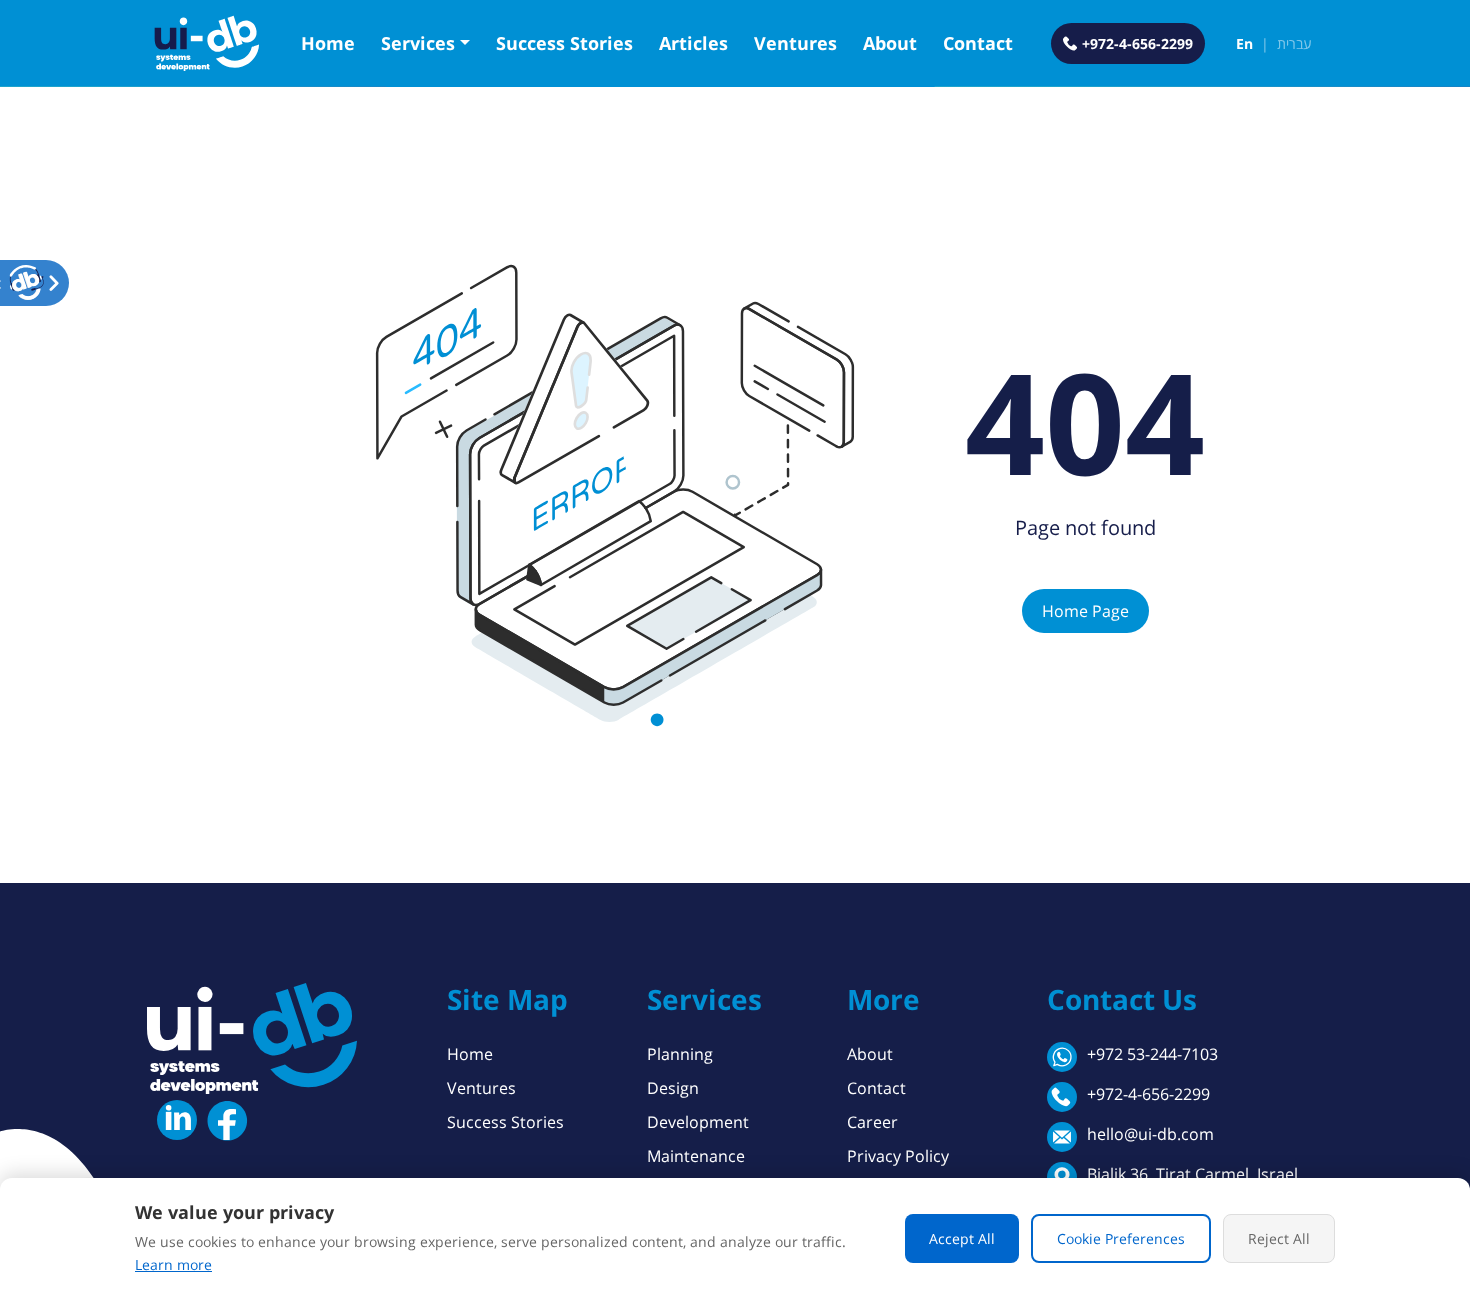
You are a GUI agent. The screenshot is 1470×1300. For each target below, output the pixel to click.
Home (328, 43)
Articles (693, 43)
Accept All (962, 1238)
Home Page (1085, 611)
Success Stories (564, 43)
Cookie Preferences (1121, 1238)
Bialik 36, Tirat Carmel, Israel (1192, 1174)
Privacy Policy (898, 1156)
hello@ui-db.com (1150, 1134)
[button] (27, 283)
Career (872, 1122)
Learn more (173, 1264)
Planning (680, 1054)
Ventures (795, 43)
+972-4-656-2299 (1148, 1094)
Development (698, 1122)
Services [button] (418, 43)
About (890, 43)
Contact (978, 43)
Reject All (1279, 1238)
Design (673, 1088)
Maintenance (696, 1156)
